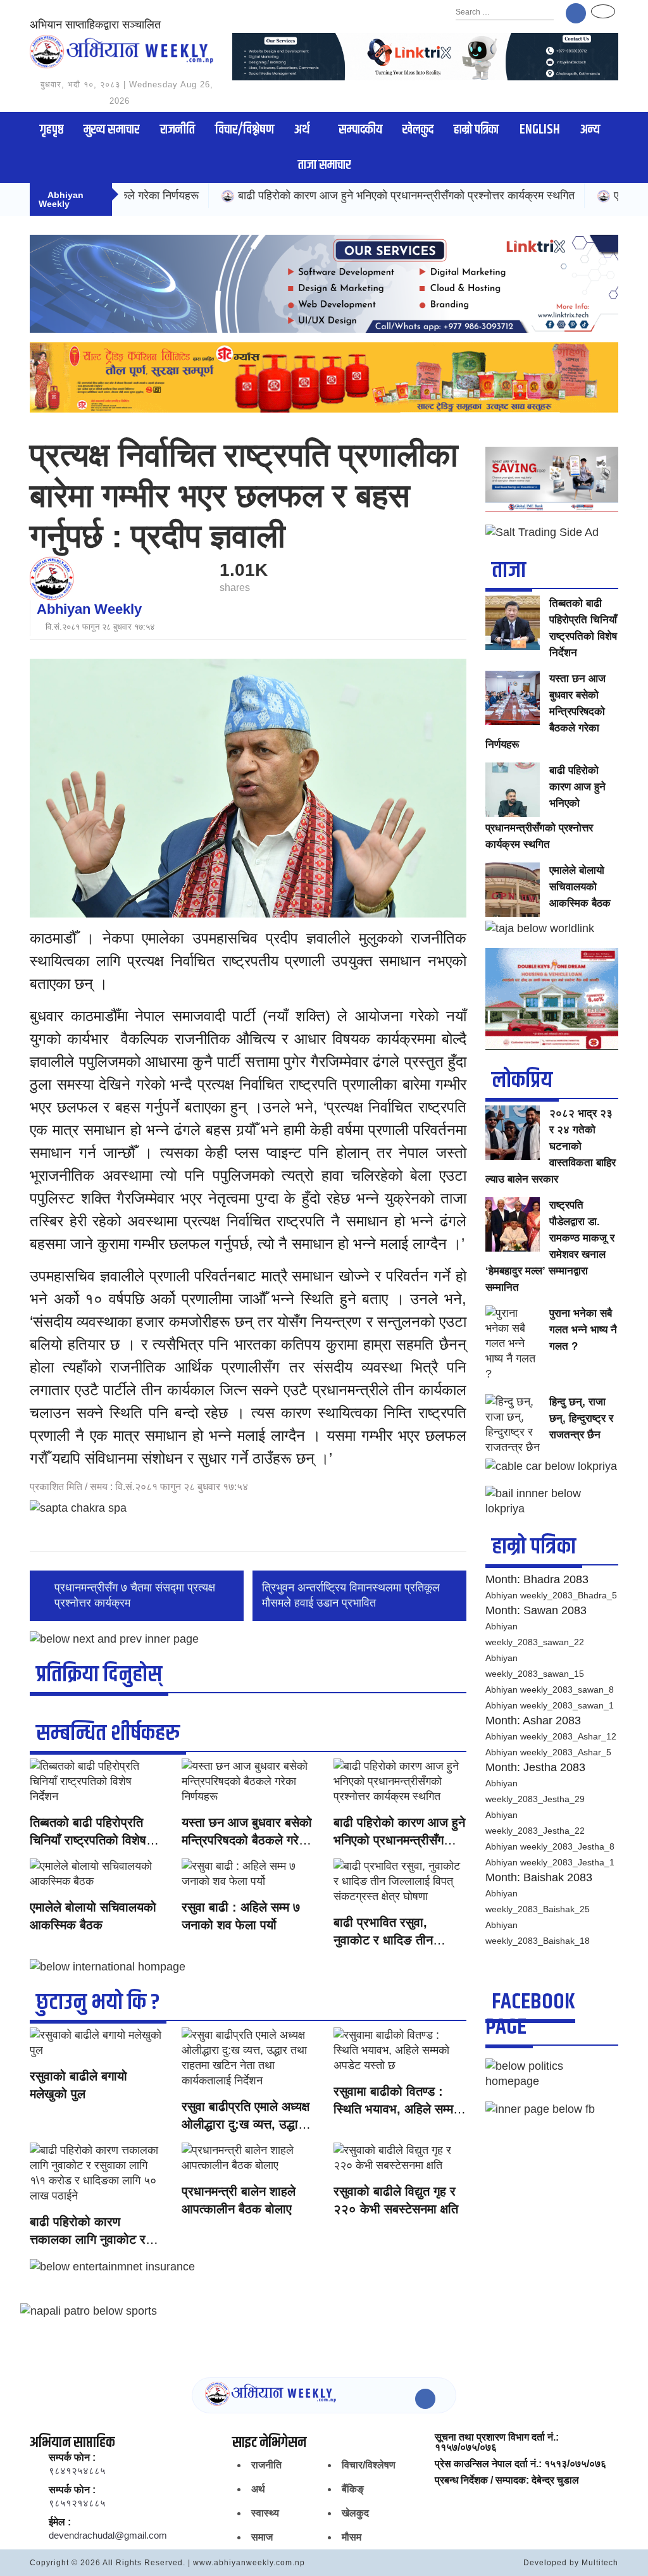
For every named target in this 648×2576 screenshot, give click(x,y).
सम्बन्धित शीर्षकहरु (108, 1733)
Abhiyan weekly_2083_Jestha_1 (550, 1862)
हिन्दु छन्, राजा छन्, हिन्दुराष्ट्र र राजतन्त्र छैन (581, 1418)
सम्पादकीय (360, 130)
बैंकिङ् (353, 2489)
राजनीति (178, 130)
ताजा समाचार (324, 165)
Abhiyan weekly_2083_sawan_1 (550, 1705)
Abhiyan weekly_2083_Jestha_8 (550, 1846)
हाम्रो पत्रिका (476, 130)
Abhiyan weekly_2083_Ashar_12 (551, 1736)
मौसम (352, 2537)
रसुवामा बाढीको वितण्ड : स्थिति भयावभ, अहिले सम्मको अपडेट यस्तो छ (400, 2109)
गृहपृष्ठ (52, 130)
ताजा (509, 570)
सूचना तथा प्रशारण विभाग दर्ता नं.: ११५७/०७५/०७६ (497, 2442)
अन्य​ (590, 130)
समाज (262, 2537)
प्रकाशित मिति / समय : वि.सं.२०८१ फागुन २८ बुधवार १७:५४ (139, 1487)
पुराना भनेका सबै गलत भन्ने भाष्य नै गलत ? (583, 1330)
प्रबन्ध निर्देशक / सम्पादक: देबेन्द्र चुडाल (507, 2480)
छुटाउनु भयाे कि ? (98, 2002)
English (540, 130)
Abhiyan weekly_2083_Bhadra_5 (551, 1595)
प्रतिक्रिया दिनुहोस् (99, 1675)
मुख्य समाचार (111, 130)
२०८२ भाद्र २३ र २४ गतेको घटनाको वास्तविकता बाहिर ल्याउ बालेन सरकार (551, 1146)
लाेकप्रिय (522, 1080)
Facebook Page (530, 2014)
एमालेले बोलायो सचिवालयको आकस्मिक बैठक (580, 887)
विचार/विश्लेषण (245, 130)
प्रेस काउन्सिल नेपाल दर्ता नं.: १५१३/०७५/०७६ (520, 2464)
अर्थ (302, 130)
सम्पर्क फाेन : (72, 2458)
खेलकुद (418, 130)
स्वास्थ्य (265, 2513)
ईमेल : (60, 2522)
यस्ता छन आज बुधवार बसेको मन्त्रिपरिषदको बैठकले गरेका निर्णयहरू (247, 1840)
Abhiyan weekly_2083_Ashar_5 (548, 1752)
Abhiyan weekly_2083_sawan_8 (550, 1689)
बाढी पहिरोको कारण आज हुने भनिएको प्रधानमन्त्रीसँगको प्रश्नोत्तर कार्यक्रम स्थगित (340, 196)
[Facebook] (576, 13)
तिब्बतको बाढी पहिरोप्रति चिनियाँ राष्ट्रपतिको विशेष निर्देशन (88, 1840)
